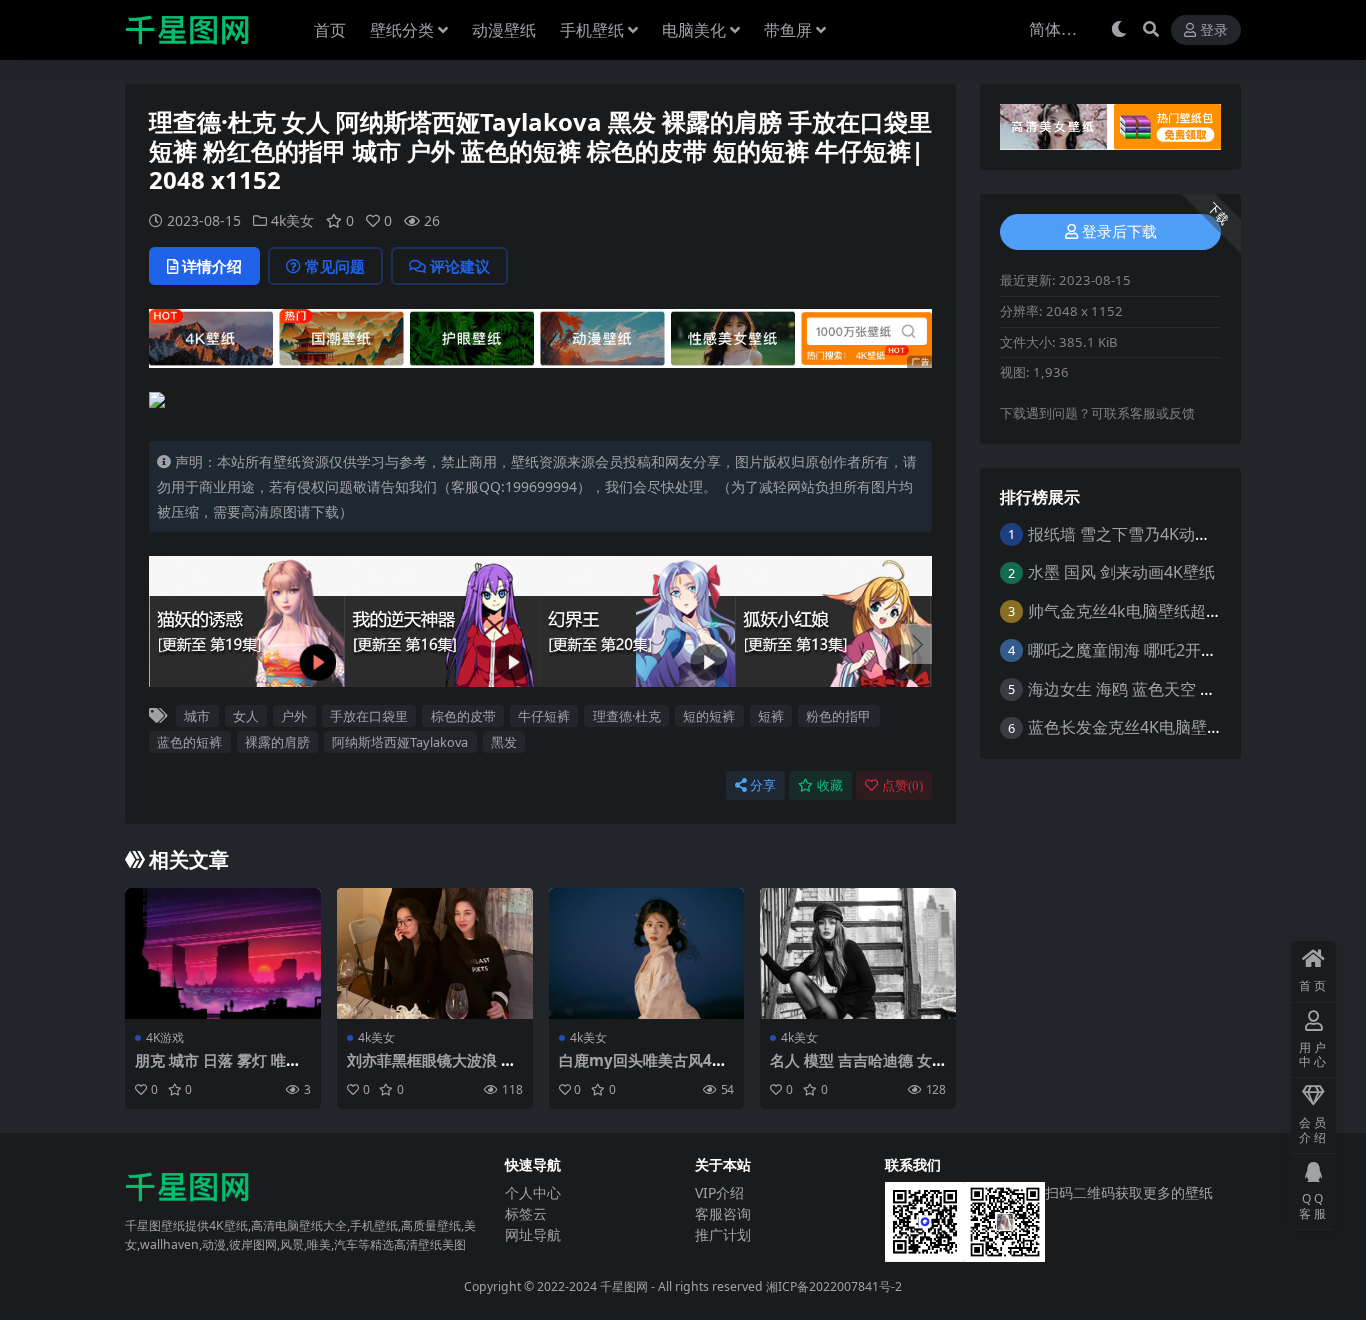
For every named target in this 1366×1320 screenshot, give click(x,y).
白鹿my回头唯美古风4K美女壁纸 (640, 1069)
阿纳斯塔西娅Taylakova (400, 742)
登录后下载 (1119, 232)
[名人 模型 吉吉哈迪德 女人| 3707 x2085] (858, 953)
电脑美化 (694, 30)
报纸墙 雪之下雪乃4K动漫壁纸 (1135, 534)
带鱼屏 (788, 30)
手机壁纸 (592, 30)
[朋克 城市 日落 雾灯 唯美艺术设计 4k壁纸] (223, 953)
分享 (763, 785)
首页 (330, 30)
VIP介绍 (719, 1192)
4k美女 (292, 220)
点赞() (902, 785)
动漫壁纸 (504, 30)
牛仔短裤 (544, 716)
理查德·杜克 (627, 716)
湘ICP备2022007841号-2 (834, 1286)
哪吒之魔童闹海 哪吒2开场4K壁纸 (1148, 650)
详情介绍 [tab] (212, 266)
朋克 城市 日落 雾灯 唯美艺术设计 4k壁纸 (218, 1069)
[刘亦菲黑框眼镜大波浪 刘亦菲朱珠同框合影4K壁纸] (435, 953)
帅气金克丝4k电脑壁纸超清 (1125, 611)
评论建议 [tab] (460, 266)
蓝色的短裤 (189, 742)
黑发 (504, 742)
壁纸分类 (402, 30)
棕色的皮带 (463, 716)
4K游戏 (165, 1037)
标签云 (526, 1213)
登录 (1214, 30)
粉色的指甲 (838, 716)
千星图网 (622, 1286)
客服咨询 (723, 1213)
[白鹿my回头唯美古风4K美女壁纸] (647, 953)
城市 (197, 716)
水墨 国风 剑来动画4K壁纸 (1121, 572)
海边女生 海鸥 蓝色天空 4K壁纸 (1139, 689)
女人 (246, 716)
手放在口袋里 (369, 716)
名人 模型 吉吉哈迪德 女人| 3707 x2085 (851, 1069)
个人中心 (533, 1192)
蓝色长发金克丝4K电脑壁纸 (1125, 727)
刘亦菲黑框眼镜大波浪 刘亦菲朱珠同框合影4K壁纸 (431, 1069)
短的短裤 (709, 716)
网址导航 (533, 1234)
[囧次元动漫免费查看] (540, 337)
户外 (294, 716)
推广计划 (723, 1234)
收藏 (830, 785)
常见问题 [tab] (335, 266)
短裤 (771, 716)
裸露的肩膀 (277, 742)
